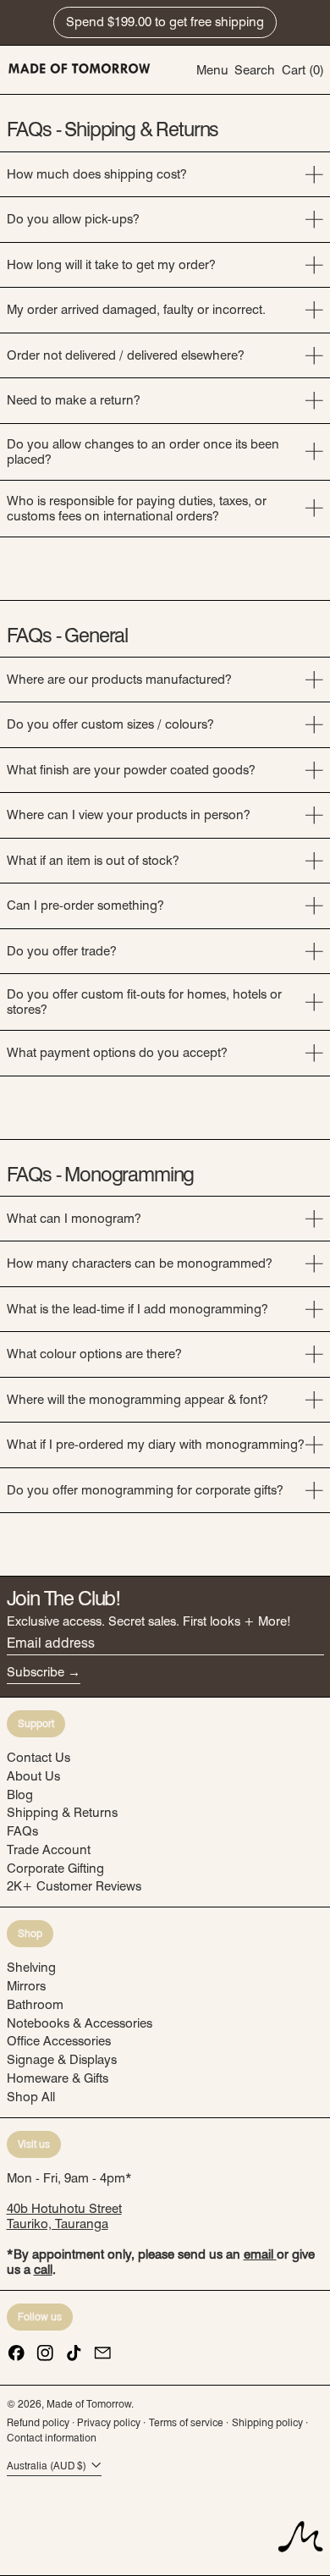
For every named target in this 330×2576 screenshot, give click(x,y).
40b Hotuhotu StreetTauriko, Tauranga (64, 2216)
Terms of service (186, 2422)
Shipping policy (267, 2422)
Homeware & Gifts (58, 2078)
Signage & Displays (62, 2060)
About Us (33, 1776)
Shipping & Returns (62, 1813)
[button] (255, 70)
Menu (212, 70)
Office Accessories (59, 2041)
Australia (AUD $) (48, 2466)
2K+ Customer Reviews (74, 1886)
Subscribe (36, 1672)
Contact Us (38, 1758)
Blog (20, 1795)
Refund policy (38, 2422)
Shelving (31, 1968)
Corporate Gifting (55, 1869)
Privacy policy (109, 2422)
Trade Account (49, 1850)
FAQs (22, 1831)
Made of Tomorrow (89, 2404)
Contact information (52, 2438)
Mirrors (26, 1986)
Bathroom (35, 2005)
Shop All (31, 2097)
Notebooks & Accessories (80, 2023)
